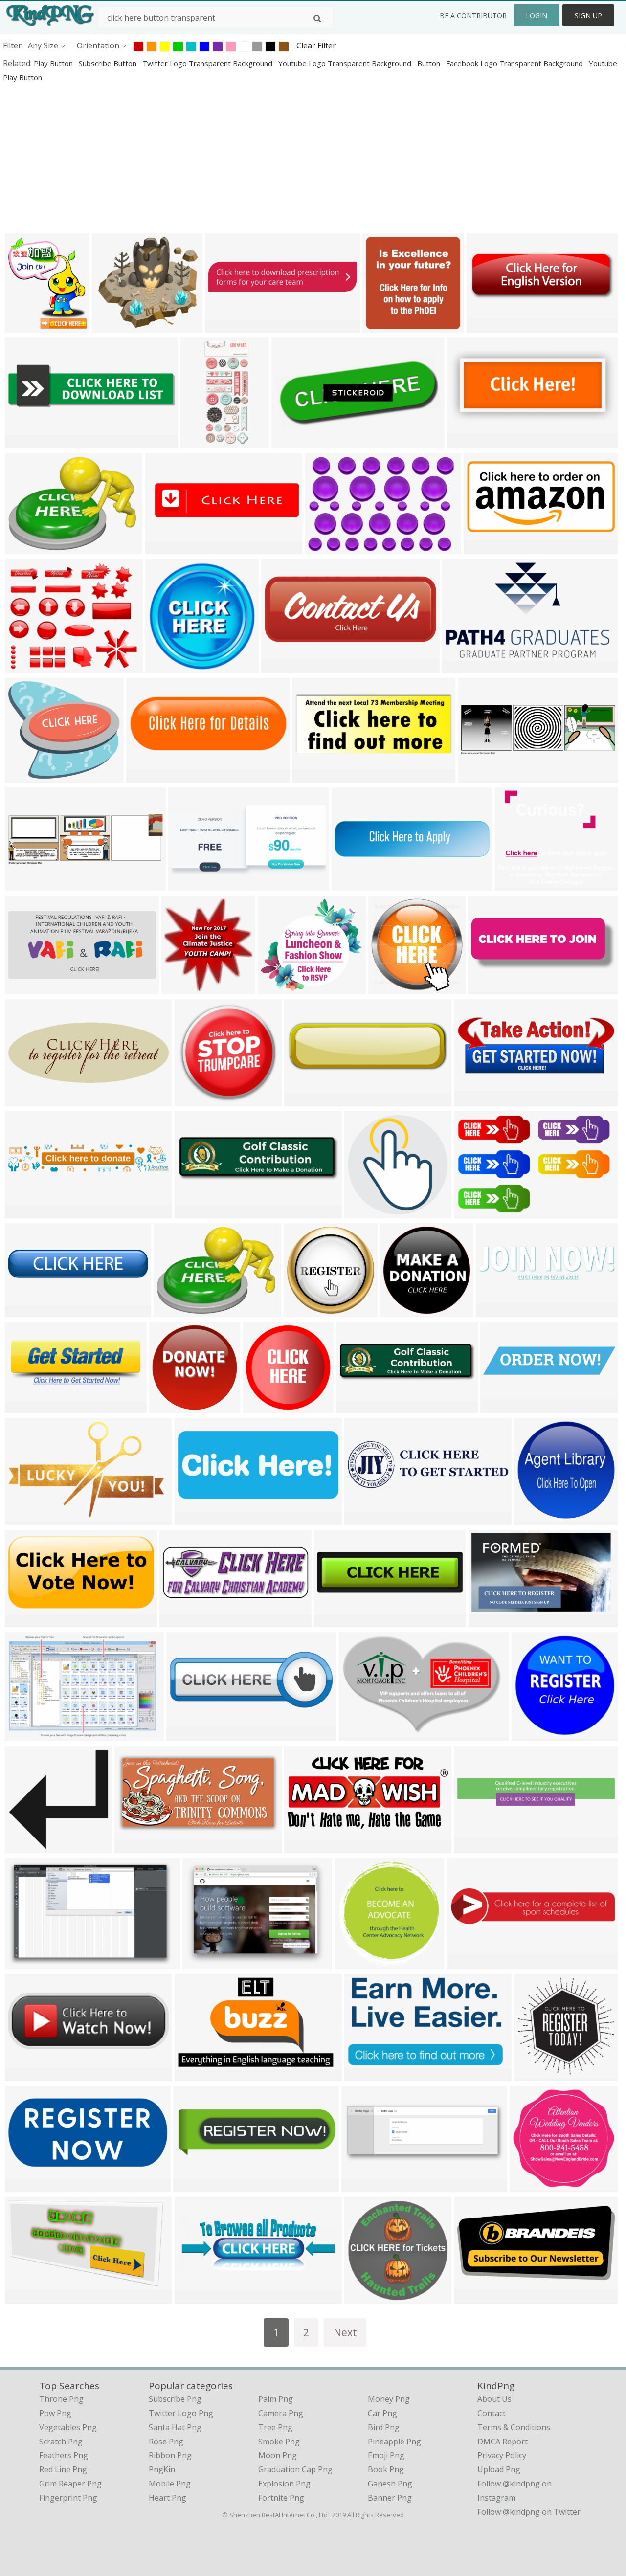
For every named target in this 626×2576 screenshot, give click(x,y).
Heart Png (168, 2498)
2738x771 (195, 1212)
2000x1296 (476, 1212)
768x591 (164, 667)
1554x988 (25, 1963)
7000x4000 (491, 1621)
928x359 (23, 1407)
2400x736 (304, 1100)
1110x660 (25, 1735)
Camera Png (281, 2413)
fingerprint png (68, 2498)
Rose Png (166, 2442)
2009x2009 (367, 1212)
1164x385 (478, 776)
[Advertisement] (293, 157)
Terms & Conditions (514, 2427)
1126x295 (467, 1963)
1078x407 (25, 1100)
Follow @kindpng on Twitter (529, 2512)
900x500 (332, 1621)
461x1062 (201, 442)
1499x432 (193, 2186)
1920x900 (365, 2075)
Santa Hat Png (175, 2427)
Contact (492, 2413)
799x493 (357, 1735)
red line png (63, 2469)
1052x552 (25, 2186)
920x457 (23, 1621)
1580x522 (365, 1519)
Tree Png (275, 2427)
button (430, 63)
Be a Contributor (473, 15)
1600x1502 (265, 1407)
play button (54, 63)
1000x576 (195, 2075)
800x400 (23, 988)
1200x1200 (27, 1847)
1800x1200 (327, 548)
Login (537, 15)
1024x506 (484, 548)
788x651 (23, 667)
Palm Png (276, 2399)
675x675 (363, 2298)
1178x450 (362, 2186)
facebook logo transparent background (515, 63)
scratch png (61, 2442)
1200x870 (174, 1311)
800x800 (381, 326)
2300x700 (195, 2298)
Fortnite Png (281, 2498)
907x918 (353, 1963)
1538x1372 (517, 885)
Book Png (386, 2469)
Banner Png (390, 2498)
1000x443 (467, 442)
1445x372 (25, 442)
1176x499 (281, 667)
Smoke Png (279, 2442)
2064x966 (195, 1519)
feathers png (64, 2455)
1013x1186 (27, 326)
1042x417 (488, 988)
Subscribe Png (175, 2399)
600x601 (398, 1311)
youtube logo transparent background (346, 63)
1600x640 (25, 2075)
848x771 (276, 988)
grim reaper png (70, 2484)
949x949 (302, 1311)
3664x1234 (489, 326)
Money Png (389, 2399)
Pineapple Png (394, 2442)
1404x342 (25, 1311)
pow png (55, 2413)
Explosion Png (284, 2484)
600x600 (168, 1407)
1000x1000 (189, 1735)
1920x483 (474, 1847)
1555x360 (352, 885)
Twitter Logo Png (181, 2413)
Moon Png (278, 2455)
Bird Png (384, 2427)
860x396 (187, 885)
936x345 (472, 1100)
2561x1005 (498, 1311)
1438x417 (165, 548)
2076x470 (501, 1407)
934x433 (302, 1847)
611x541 (110, 326)
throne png (61, 2399)
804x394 (145, 776)
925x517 (23, 2298)
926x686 (201, 1963)
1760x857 (135, 1847)
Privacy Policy (502, 2455)
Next (345, 2332)
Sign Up (588, 15)
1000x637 (25, 1519)
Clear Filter (316, 45)
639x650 (532, 2075)
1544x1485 (532, 2186)
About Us (494, 2399)
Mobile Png (170, 2484)
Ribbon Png (170, 2455)
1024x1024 (391, 988)
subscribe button (109, 63)
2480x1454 (464, 667)
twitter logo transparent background (208, 63)
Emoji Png (386, 2455)
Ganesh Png (390, 2484)
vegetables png (68, 2427)
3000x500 (25, 1212)
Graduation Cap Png (295, 2469)
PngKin (162, 2469)
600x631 (180, 988)
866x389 (290, 442)
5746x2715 (476, 2298)
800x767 (23, 776)
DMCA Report (503, 2442)
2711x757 (356, 1407)
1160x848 (25, 548)
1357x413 (225, 326)
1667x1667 (197, 1100)
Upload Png (499, 2469)
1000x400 (180, 1621)
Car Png (382, 2413)
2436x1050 (314, 776)
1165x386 (25, 885)
